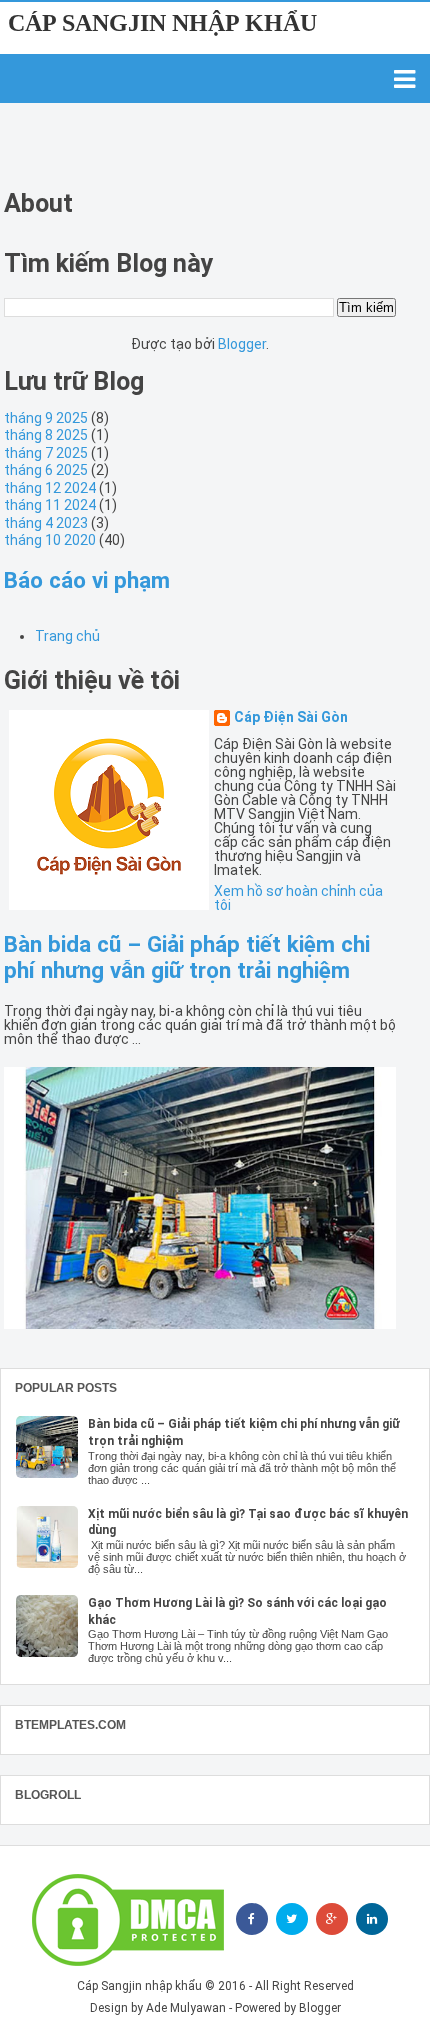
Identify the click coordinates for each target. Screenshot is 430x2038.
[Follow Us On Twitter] (292, 1919)
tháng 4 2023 (46, 523)
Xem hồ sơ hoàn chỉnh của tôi (298, 898)
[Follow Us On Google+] (332, 1919)
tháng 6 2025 (46, 470)
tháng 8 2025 (46, 435)
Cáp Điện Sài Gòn (291, 717)
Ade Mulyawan (186, 2008)
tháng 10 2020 (50, 540)
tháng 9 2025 (46, 418)
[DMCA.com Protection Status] (128, 1920)
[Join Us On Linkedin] (372, 1919)
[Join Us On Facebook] (252, 1919)
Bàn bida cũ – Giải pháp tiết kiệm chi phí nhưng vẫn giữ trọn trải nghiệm (187, 957)
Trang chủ (67, 636)
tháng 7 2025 (46, 453)
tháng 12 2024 (50, 488)
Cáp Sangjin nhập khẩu (162, 23)
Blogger (242, 344)
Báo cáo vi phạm (87, 580)
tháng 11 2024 (50, 505)
